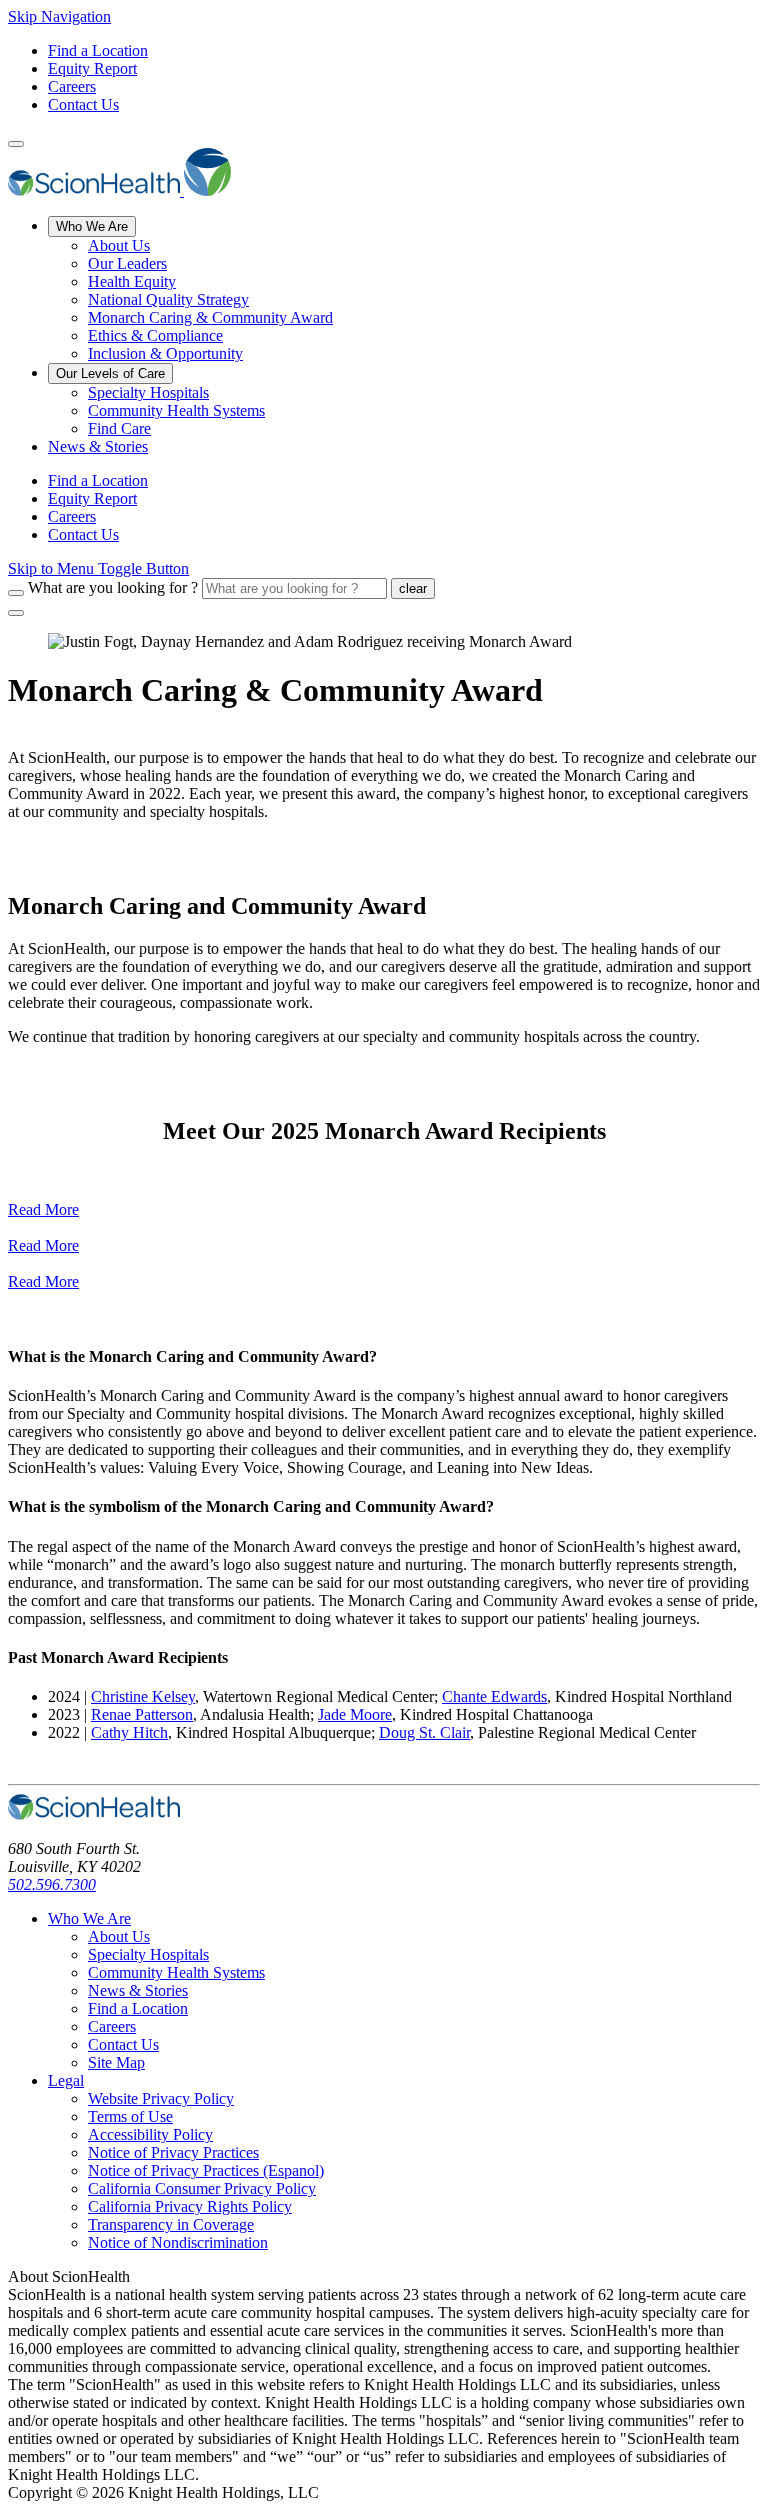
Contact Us (83, 104)
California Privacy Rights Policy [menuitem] (190, 2206)
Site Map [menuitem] (116, 2062)
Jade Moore (355, 1714)
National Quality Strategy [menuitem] (168, 299)
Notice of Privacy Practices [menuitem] (173, 2152)
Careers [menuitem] (72, 516)
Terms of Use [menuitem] (130, 2116)
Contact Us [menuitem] (83, 534)
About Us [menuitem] (119, 245)
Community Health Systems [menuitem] (176, 410)
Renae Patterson (142, 1714)
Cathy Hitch (129, 1732)
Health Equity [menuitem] (132, 281)
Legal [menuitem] (66, 2080)
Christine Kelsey (143, 1696)
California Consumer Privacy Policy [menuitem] (202, 2188)
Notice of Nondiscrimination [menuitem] (178, 2242)
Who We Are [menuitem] (92, 226)
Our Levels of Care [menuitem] (110, 373)
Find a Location (98, 50)
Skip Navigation (59, 16)
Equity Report (92, 68)
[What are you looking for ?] (16, 593)
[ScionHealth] (119, 190)
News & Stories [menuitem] (98, 446)
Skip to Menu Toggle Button (98, 568)
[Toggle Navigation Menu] (16, 144)
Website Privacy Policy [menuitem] (161, 2098)
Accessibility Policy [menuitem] (150, 2134)
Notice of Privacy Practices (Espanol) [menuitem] (206, 2170)
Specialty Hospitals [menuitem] (148, 392)
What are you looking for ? (113, 587)
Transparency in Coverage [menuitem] (171, 2224)
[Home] (94, 1814)
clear (413, 588)
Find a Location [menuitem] (98, 480)
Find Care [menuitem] (119, 428)
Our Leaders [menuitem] (127, 263)
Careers (72, 86)
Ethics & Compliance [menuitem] (155, 335)
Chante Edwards (494, 1696)
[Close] (16, 613)
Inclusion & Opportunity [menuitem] (165, 353)
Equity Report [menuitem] (92, 498)
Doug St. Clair (424, 1732)
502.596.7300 (52, 1884)
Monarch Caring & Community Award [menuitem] (210, 317)
